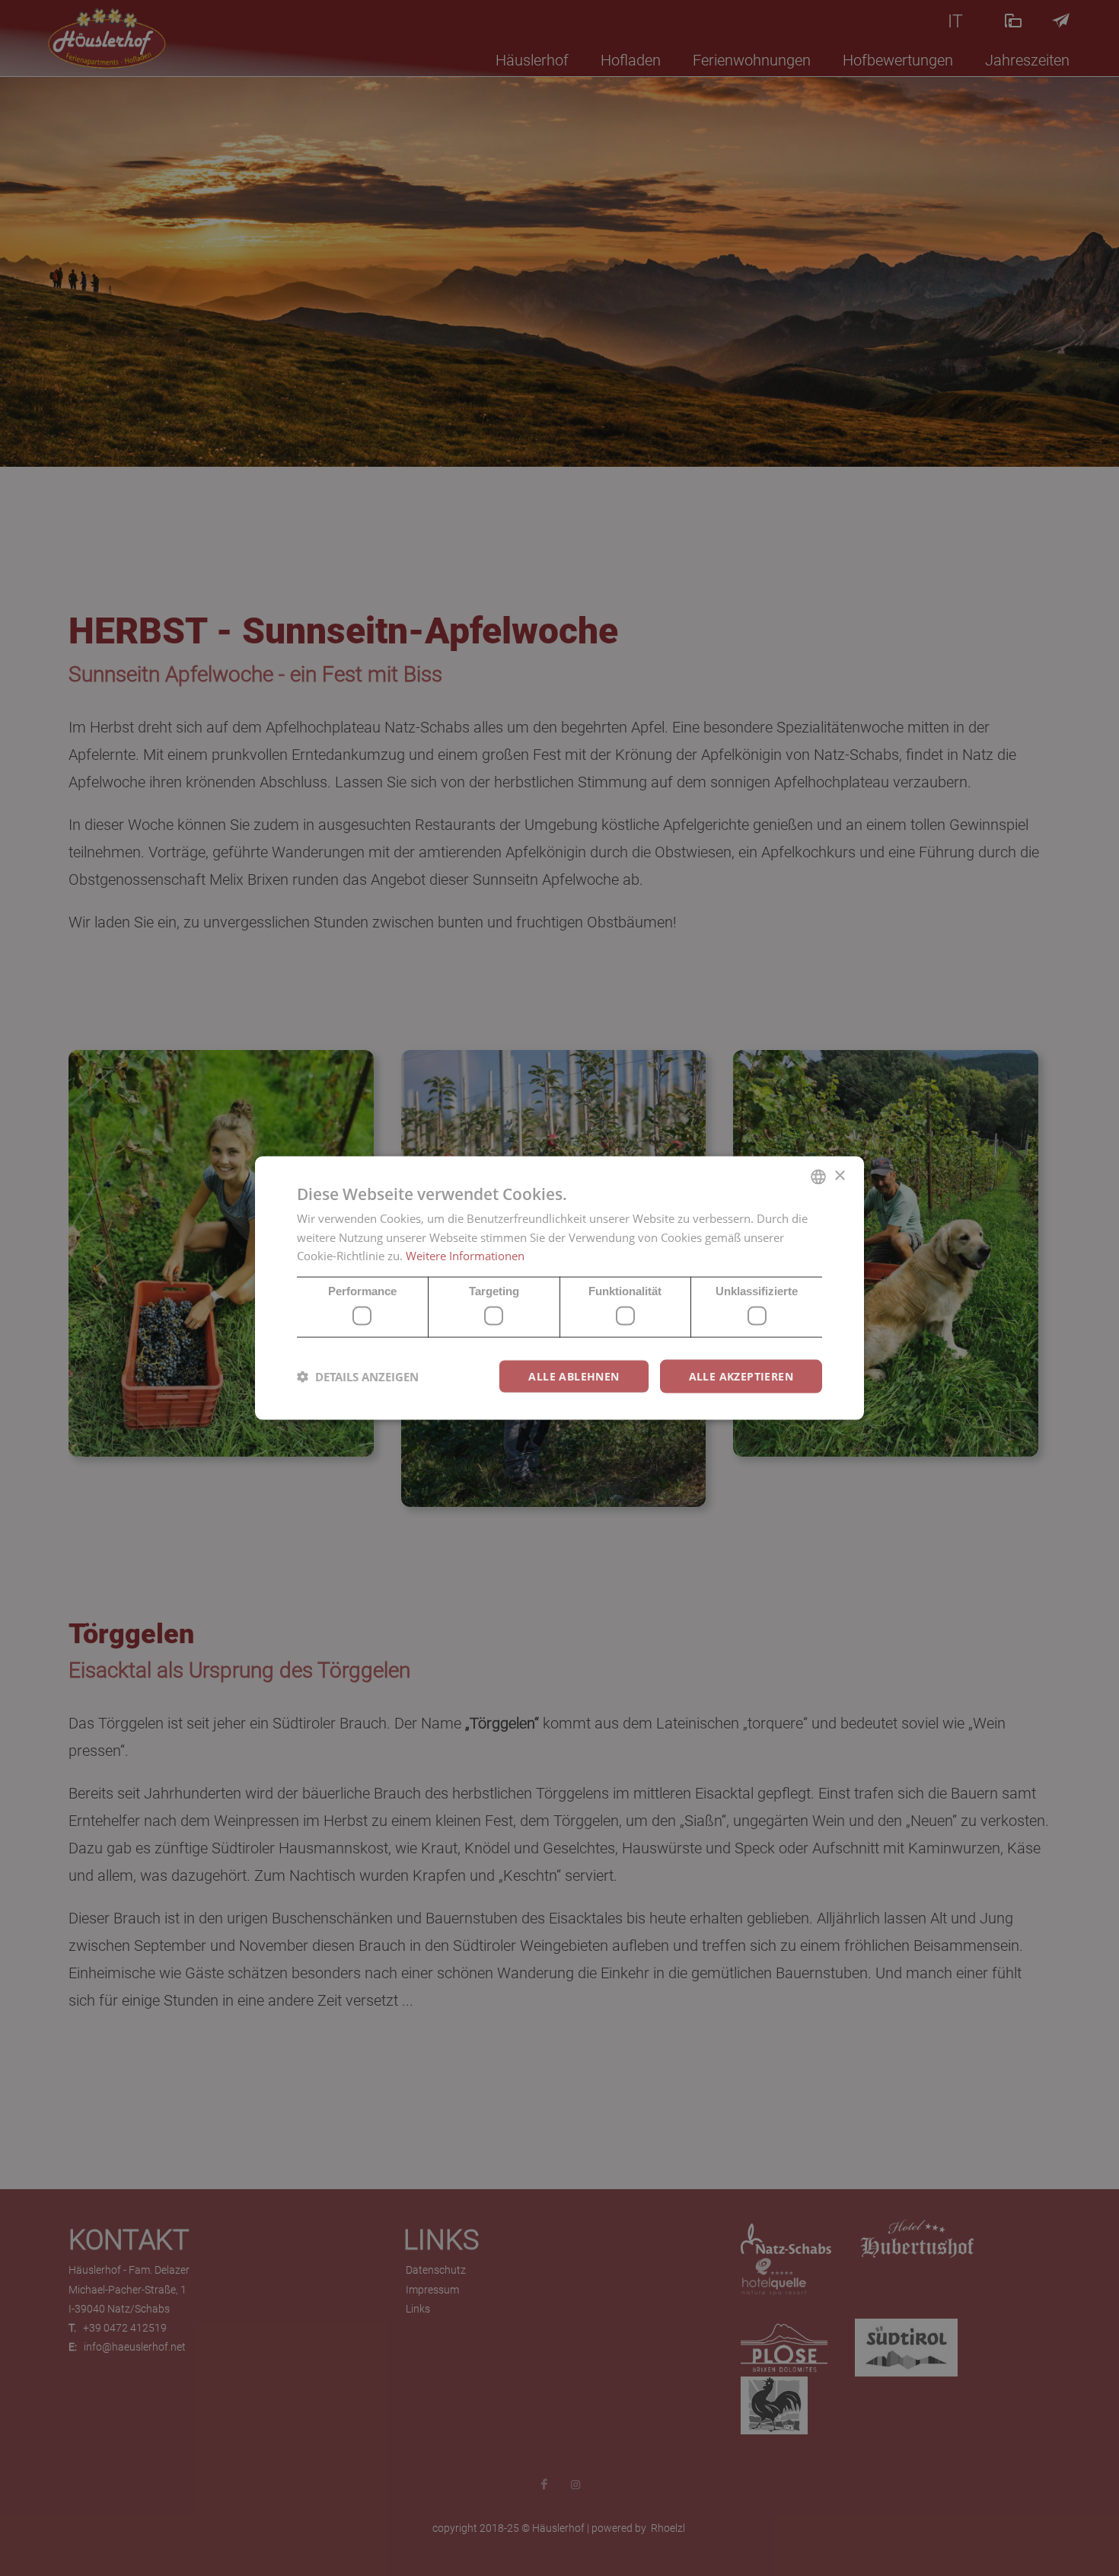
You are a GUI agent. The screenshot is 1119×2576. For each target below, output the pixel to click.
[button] (358, 1377)
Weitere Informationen (465, 1256)
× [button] (839, 1176)
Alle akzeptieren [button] (741, 1376)
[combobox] (818, 1176)
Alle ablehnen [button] (574, 1376)
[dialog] (559, 1288)
